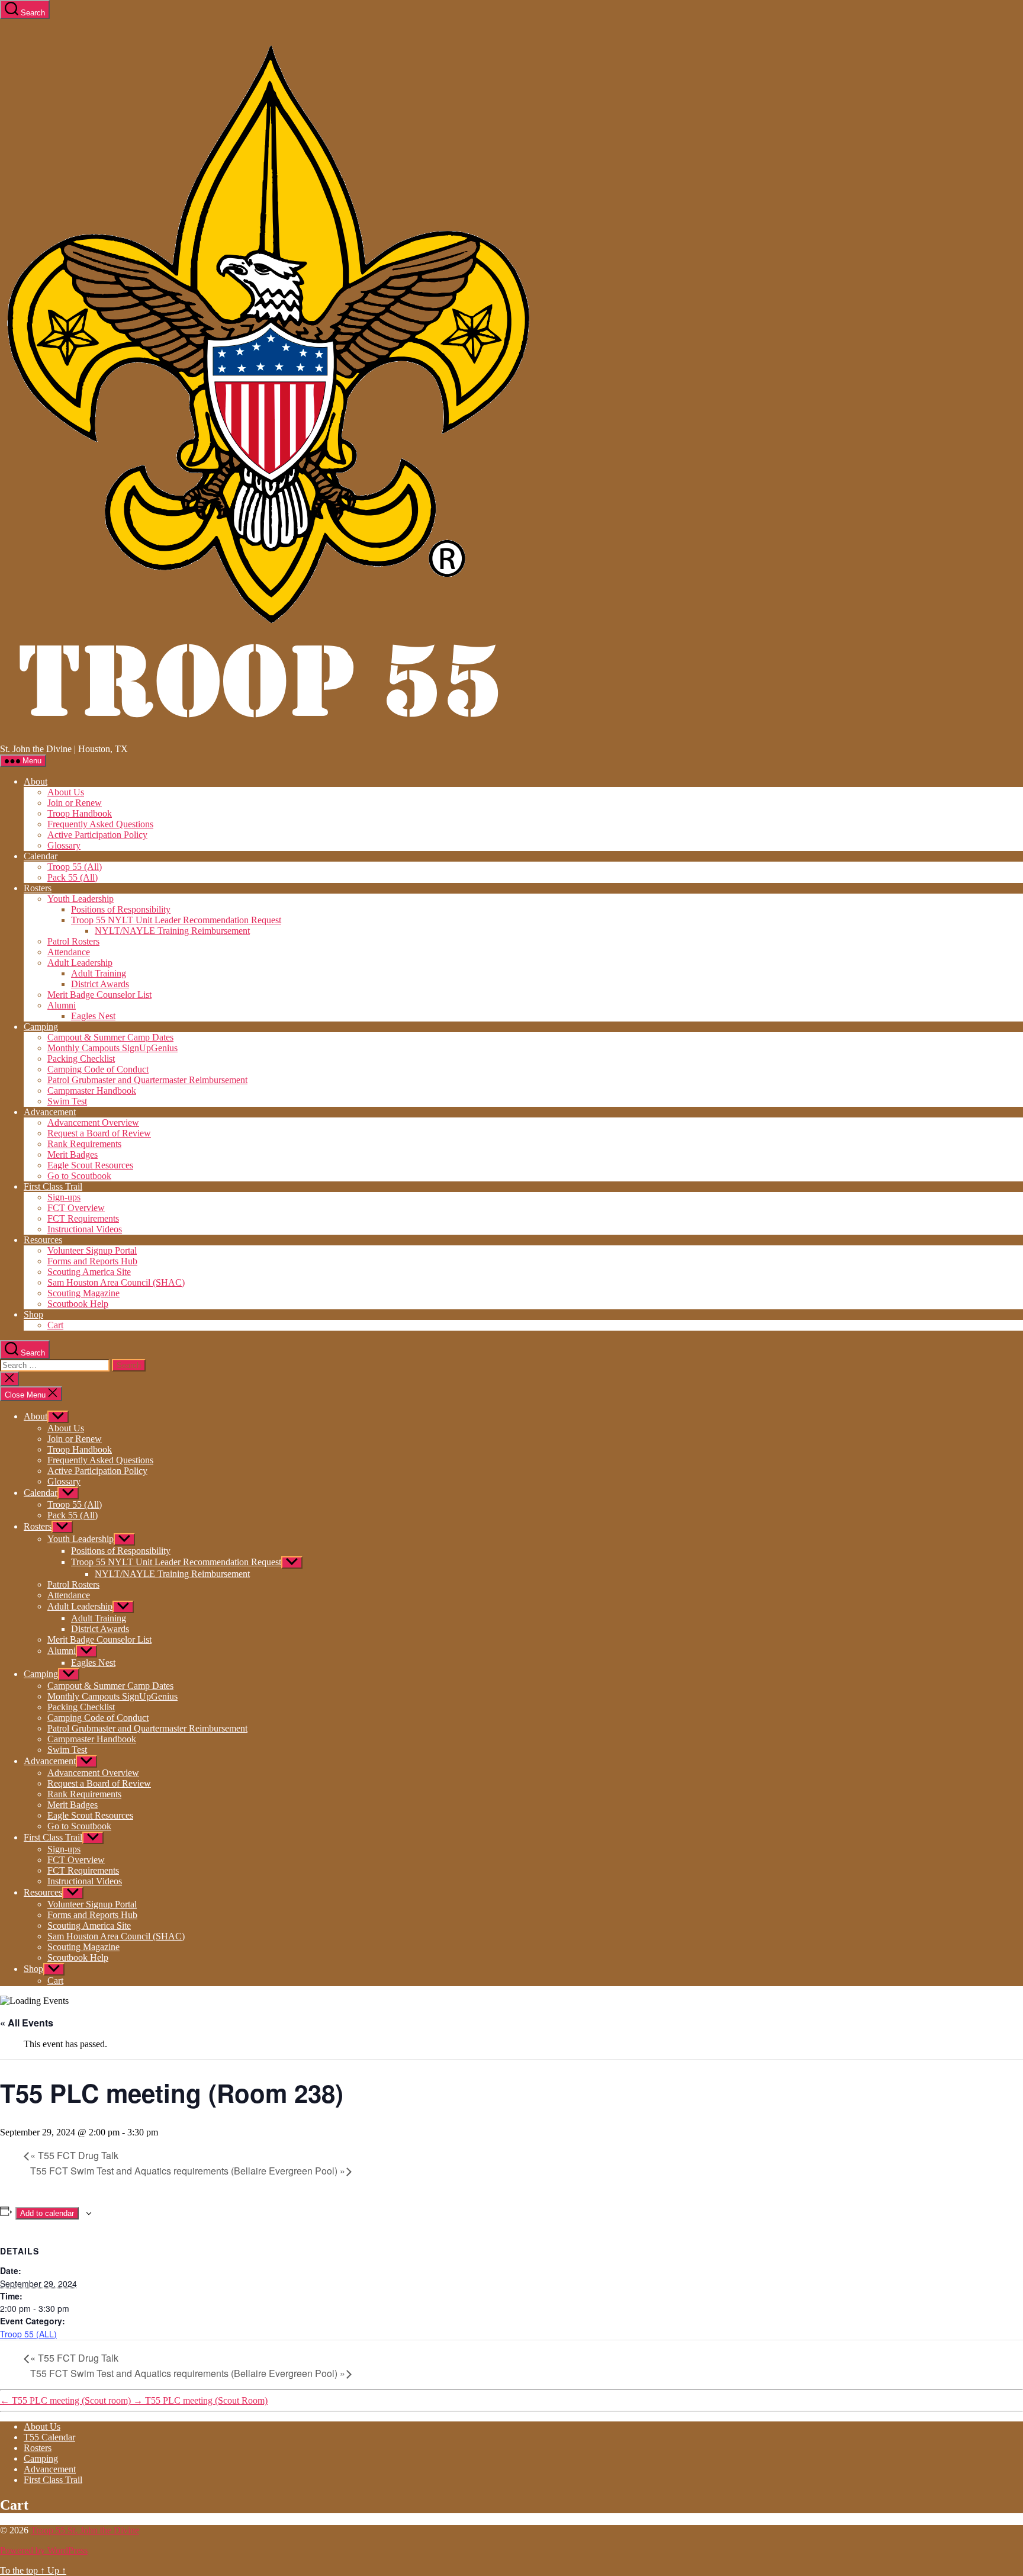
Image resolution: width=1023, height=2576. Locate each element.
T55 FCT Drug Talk (74, 2155)
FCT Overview (76, 1208)
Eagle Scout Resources (90, 1165)
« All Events (27, 2023)
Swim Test (67, 1101)
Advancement (50, 1112)
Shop (33, 1314)
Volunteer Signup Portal (92, 1250)
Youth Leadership (81, 899)
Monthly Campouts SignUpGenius (112, 1048)
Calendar (41, 856)
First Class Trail (53, 1186)
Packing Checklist (81, 1059)
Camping (41, 1027)
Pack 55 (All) (73, 877)
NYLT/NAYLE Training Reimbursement (172, 931)
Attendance (69, 952)
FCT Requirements (83, 1218)
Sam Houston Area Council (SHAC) (116, 1282)
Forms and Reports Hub (92, 1261)
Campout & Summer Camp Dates (110, 1037)
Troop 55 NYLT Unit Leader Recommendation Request (176, 920)
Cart (55, 1325)
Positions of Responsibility (121, 909)
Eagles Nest (93, 1016)
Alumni (62, 1005)
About (36, 781)
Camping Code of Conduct (98, 1069)
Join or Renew (75, 803)
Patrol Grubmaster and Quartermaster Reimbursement (147, 1080)
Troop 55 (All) (75, 867)
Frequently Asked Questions (100, 824)
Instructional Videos (85, 1229)
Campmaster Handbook (92, 1091)
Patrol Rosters (73, 941)
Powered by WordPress (44, 2550)
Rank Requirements (84, 1144)
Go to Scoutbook (79, 1176)
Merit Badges (73, 1154)
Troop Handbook (80, 813)
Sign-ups (64, 1197)
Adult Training (99, 973)
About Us (66, 792)
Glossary (64, 845)
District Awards (100, 984)
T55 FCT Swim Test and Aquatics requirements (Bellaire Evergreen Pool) (188, 2171)
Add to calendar (47, 2213)
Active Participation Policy (97, 835)
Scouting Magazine (83, 1293)
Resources (43, 1240)
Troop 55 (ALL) (28, 2334)
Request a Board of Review (99, 1133)
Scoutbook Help (78, 1304)
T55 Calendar (49, 2437)
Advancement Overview (93, 1122)
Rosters (38, 888)
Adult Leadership (80, 963)
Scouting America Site (89, 1272)
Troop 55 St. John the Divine (85, 2530)
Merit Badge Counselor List (99, 995)
